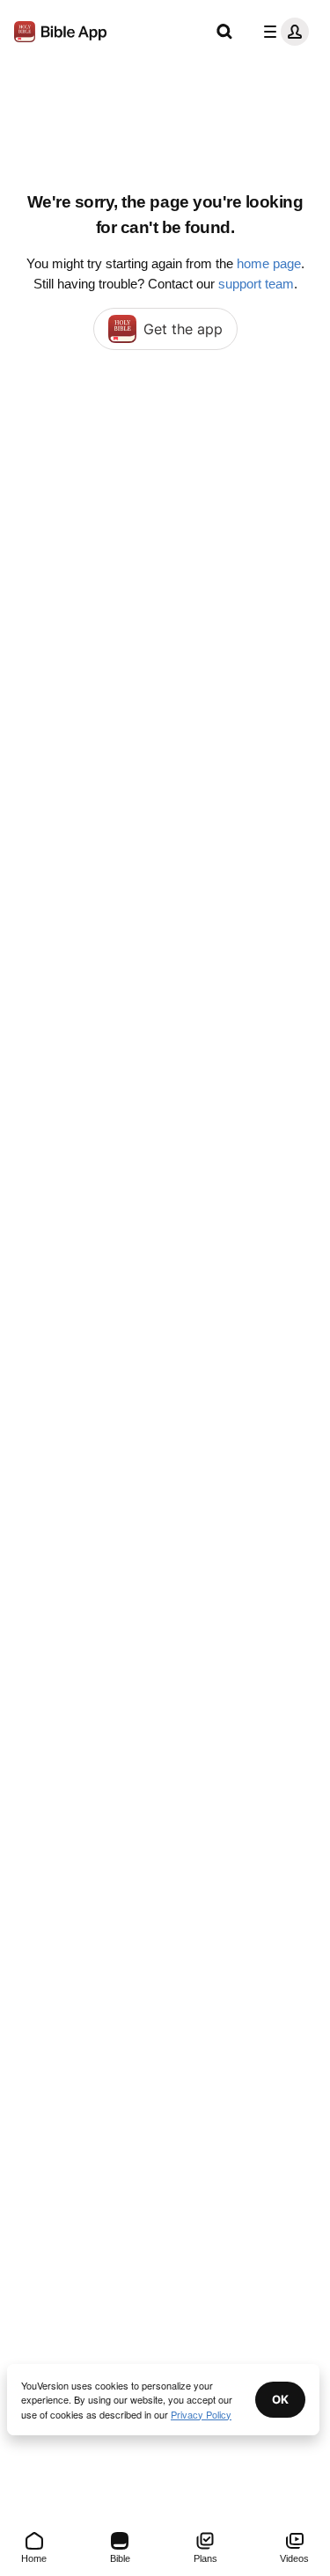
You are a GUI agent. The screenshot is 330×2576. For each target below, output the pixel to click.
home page (269, 263)
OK (280, 2399)
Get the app (183, 329)
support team (256, 284)
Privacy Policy (201, 2414)
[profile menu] (282, 32)
